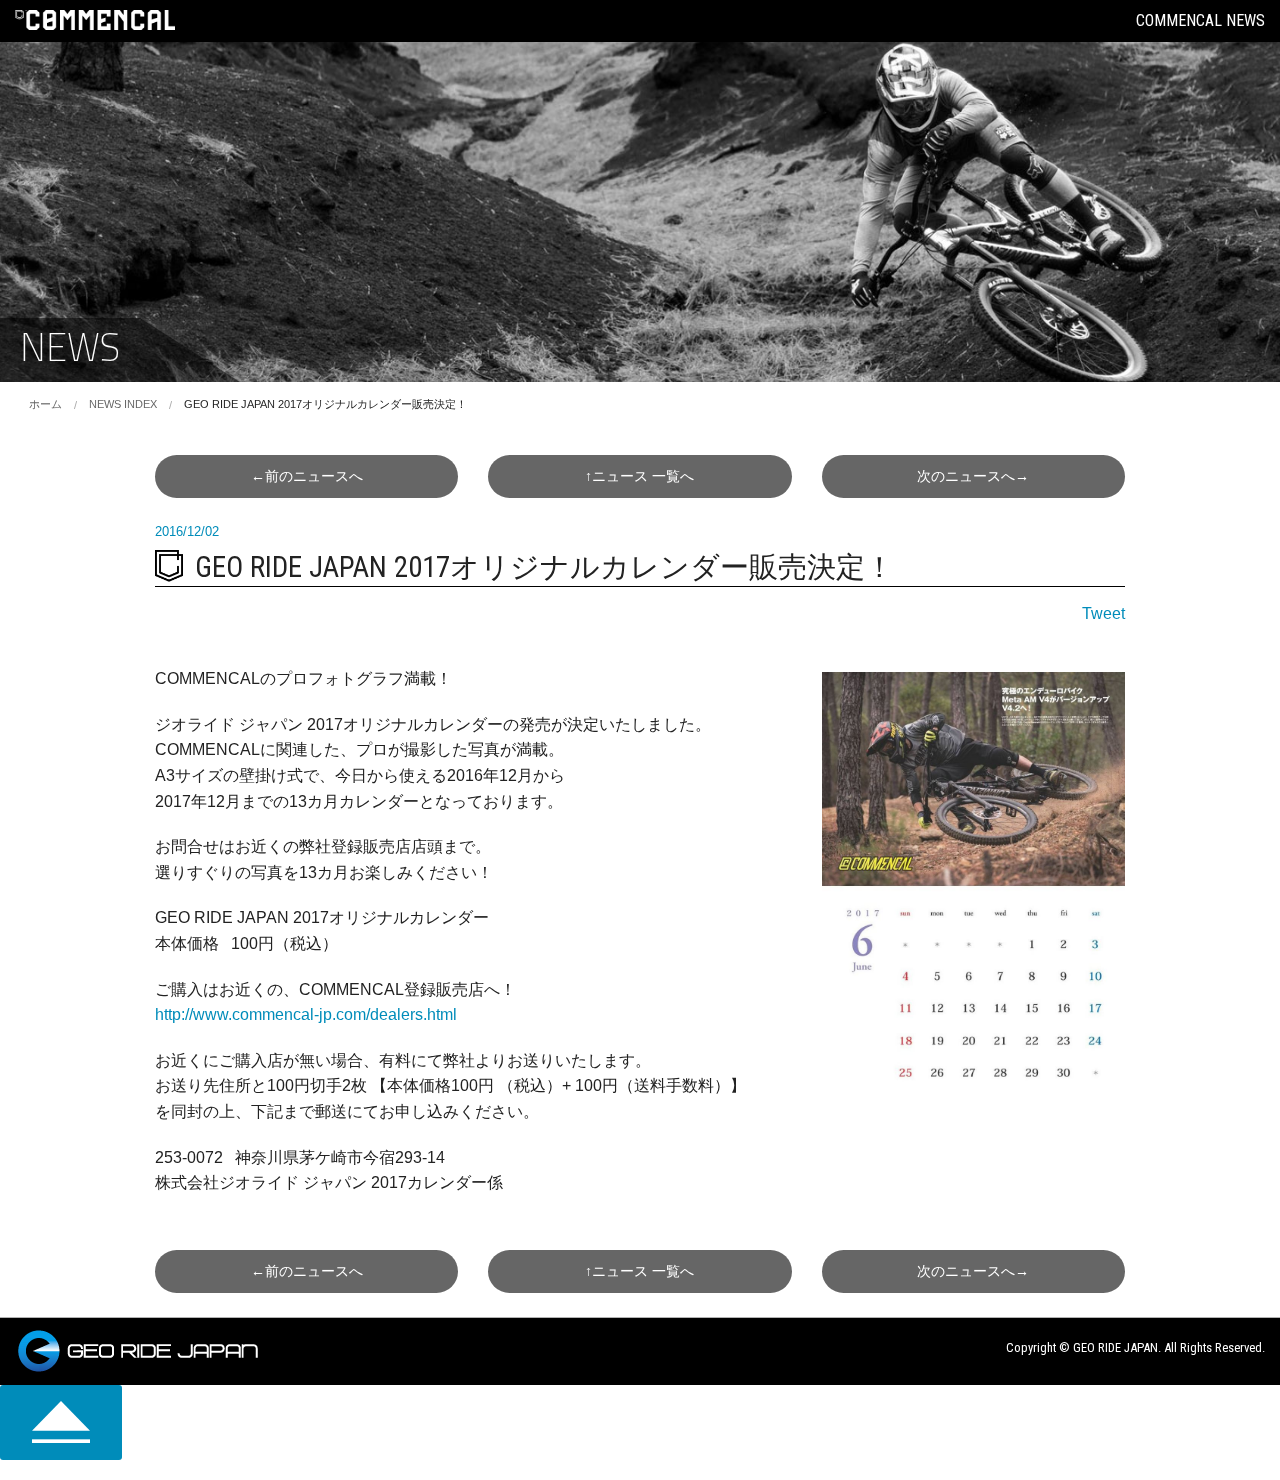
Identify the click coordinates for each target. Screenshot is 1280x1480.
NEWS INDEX (123, 404)
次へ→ (973, 476)
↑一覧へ (639, 476)
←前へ (307, 476)
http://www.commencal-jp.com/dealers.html (306, 1014)
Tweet (1103, 613)
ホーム (45, 404)
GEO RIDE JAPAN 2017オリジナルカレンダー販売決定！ (325, 404)
